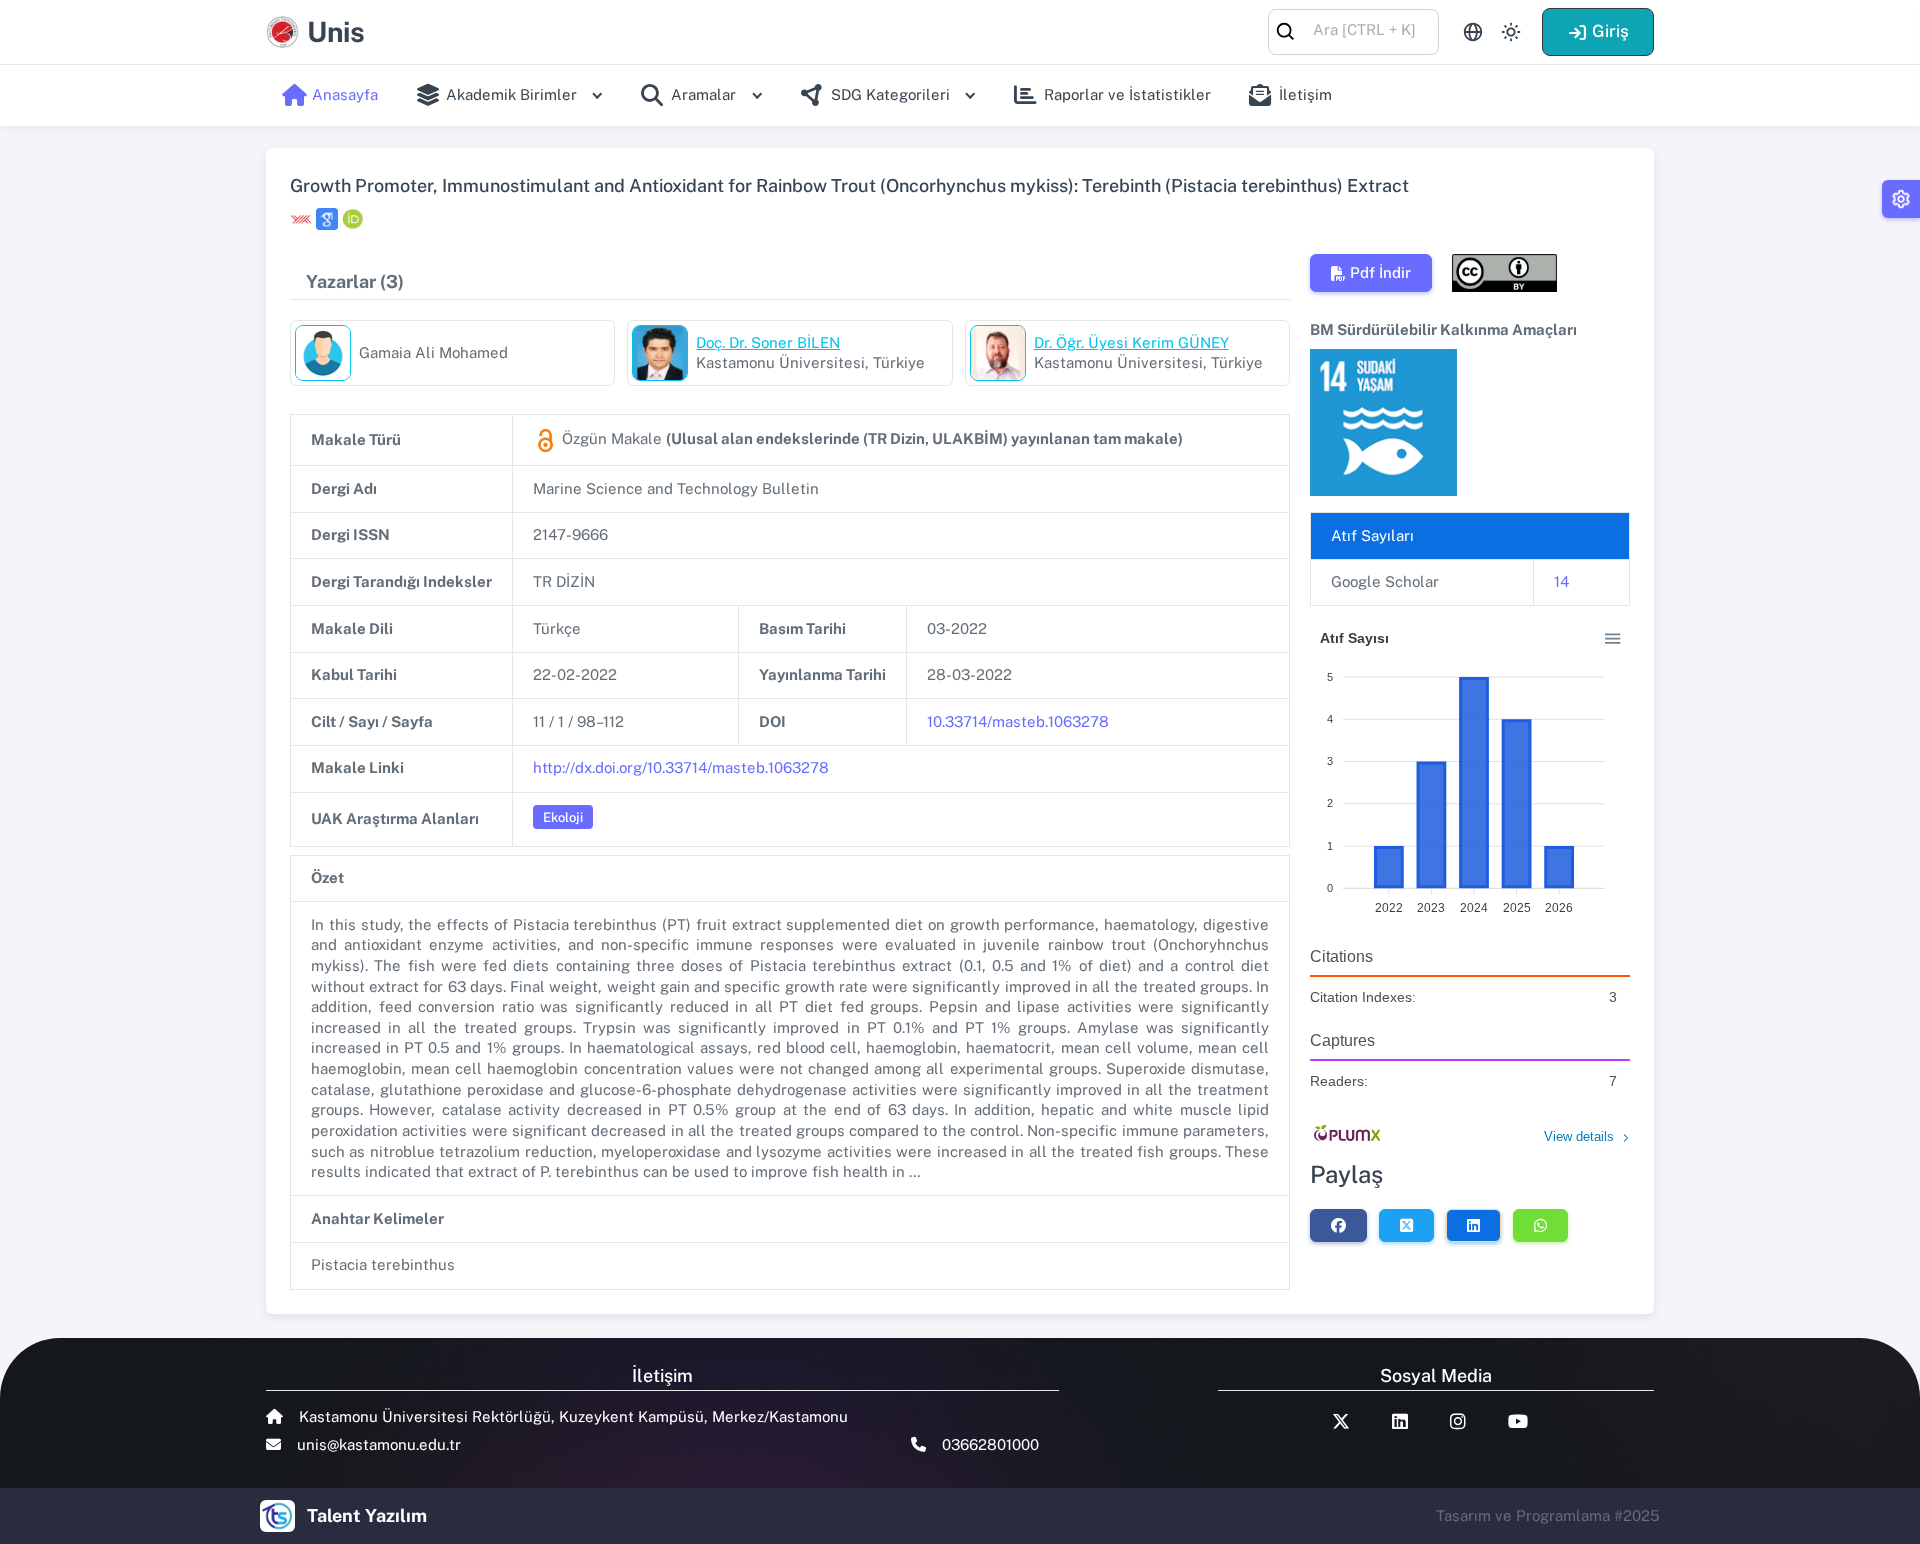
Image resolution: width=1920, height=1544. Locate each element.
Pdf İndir (1380, 272)
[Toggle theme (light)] (1511, 32)
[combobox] (1353, 30)
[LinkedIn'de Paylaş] (1473, 1225)
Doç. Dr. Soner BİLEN (768, 342)
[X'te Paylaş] (1406, 1225)
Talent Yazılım (367, 1515)
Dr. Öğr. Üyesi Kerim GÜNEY (1131, 342)
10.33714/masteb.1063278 (1018, 721)
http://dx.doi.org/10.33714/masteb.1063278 (681, 767)
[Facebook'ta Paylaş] (1338, 1225)
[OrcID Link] (353, 219)
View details (1579, 1136)
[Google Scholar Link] (327, 219)
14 (1561, 581)
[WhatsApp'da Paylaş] (1540, 1225)
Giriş (1610, 31)
